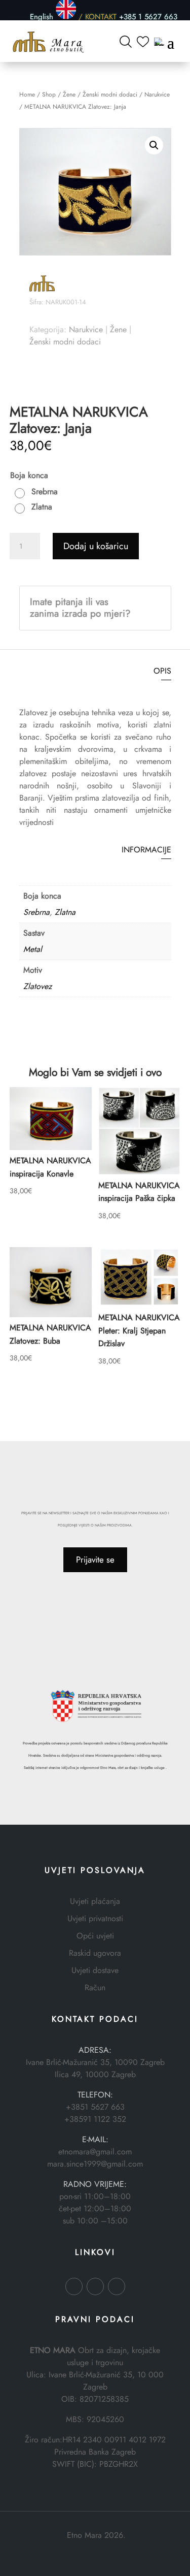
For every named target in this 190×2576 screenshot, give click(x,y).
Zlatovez (37, 986)
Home (27, 94)
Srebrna (36, 912)
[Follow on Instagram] (95, 2286)
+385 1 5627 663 (148, 16)
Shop (49, 94)
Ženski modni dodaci (110, 94)
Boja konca (29, 475)
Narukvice (157, 94)
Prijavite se (95, 1560)
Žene (69, 94)
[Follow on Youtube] (117, 2286)
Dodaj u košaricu (96, 546)
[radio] (39, 492)
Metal (33, 949)
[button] (154, 145)
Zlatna (65, 912)
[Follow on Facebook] (74, 2286)
